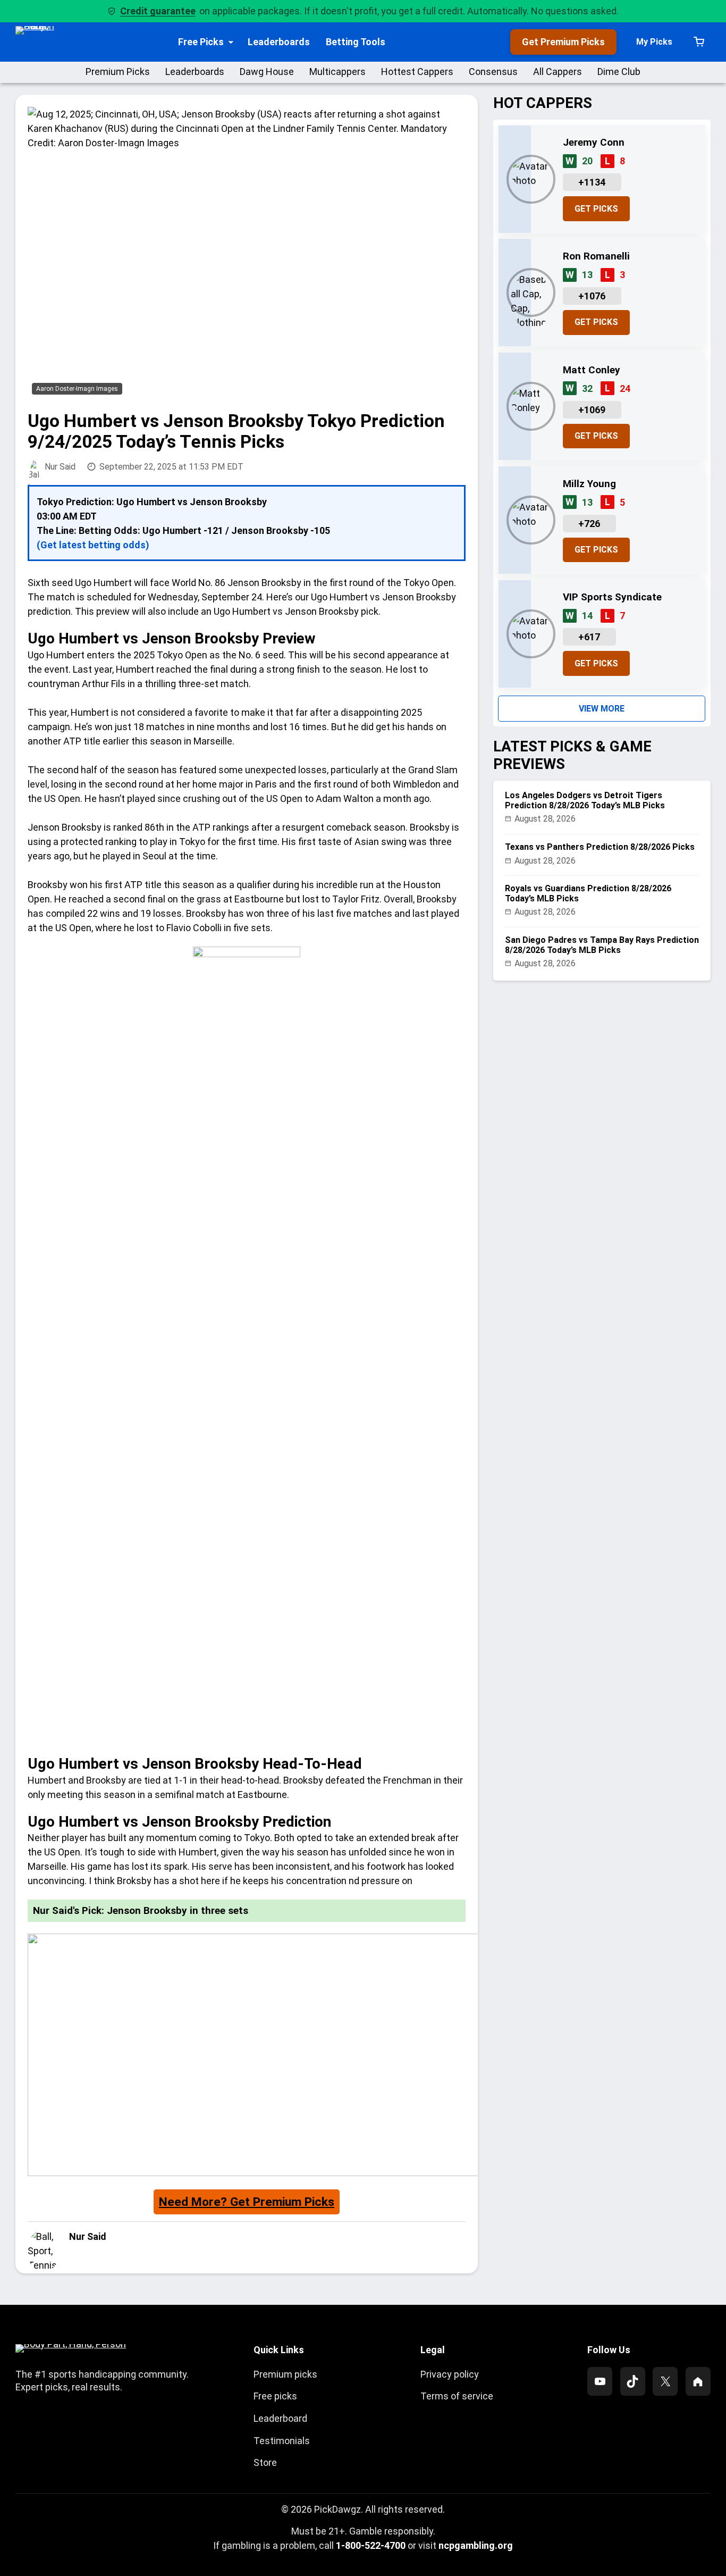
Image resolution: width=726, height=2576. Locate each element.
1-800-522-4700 (371, 2545)
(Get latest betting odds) (93, 545)
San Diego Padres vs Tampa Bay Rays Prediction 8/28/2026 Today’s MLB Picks (602, 945)
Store (265, 2462)
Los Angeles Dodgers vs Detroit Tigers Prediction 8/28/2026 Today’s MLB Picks (585, 800)
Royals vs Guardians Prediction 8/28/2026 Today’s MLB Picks (588, 893)
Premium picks (285, 2374)
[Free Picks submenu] (231, 42)
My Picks (654, 42)
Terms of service (457, 2396)
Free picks (275, 2396)
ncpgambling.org (476, 2545)
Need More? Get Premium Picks (247, 2202)
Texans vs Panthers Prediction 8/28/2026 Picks (600, 847)
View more (602, 709)
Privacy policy (450, 2374)
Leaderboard (280, 2418)
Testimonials (282, 2441)
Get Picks (596, 209)
